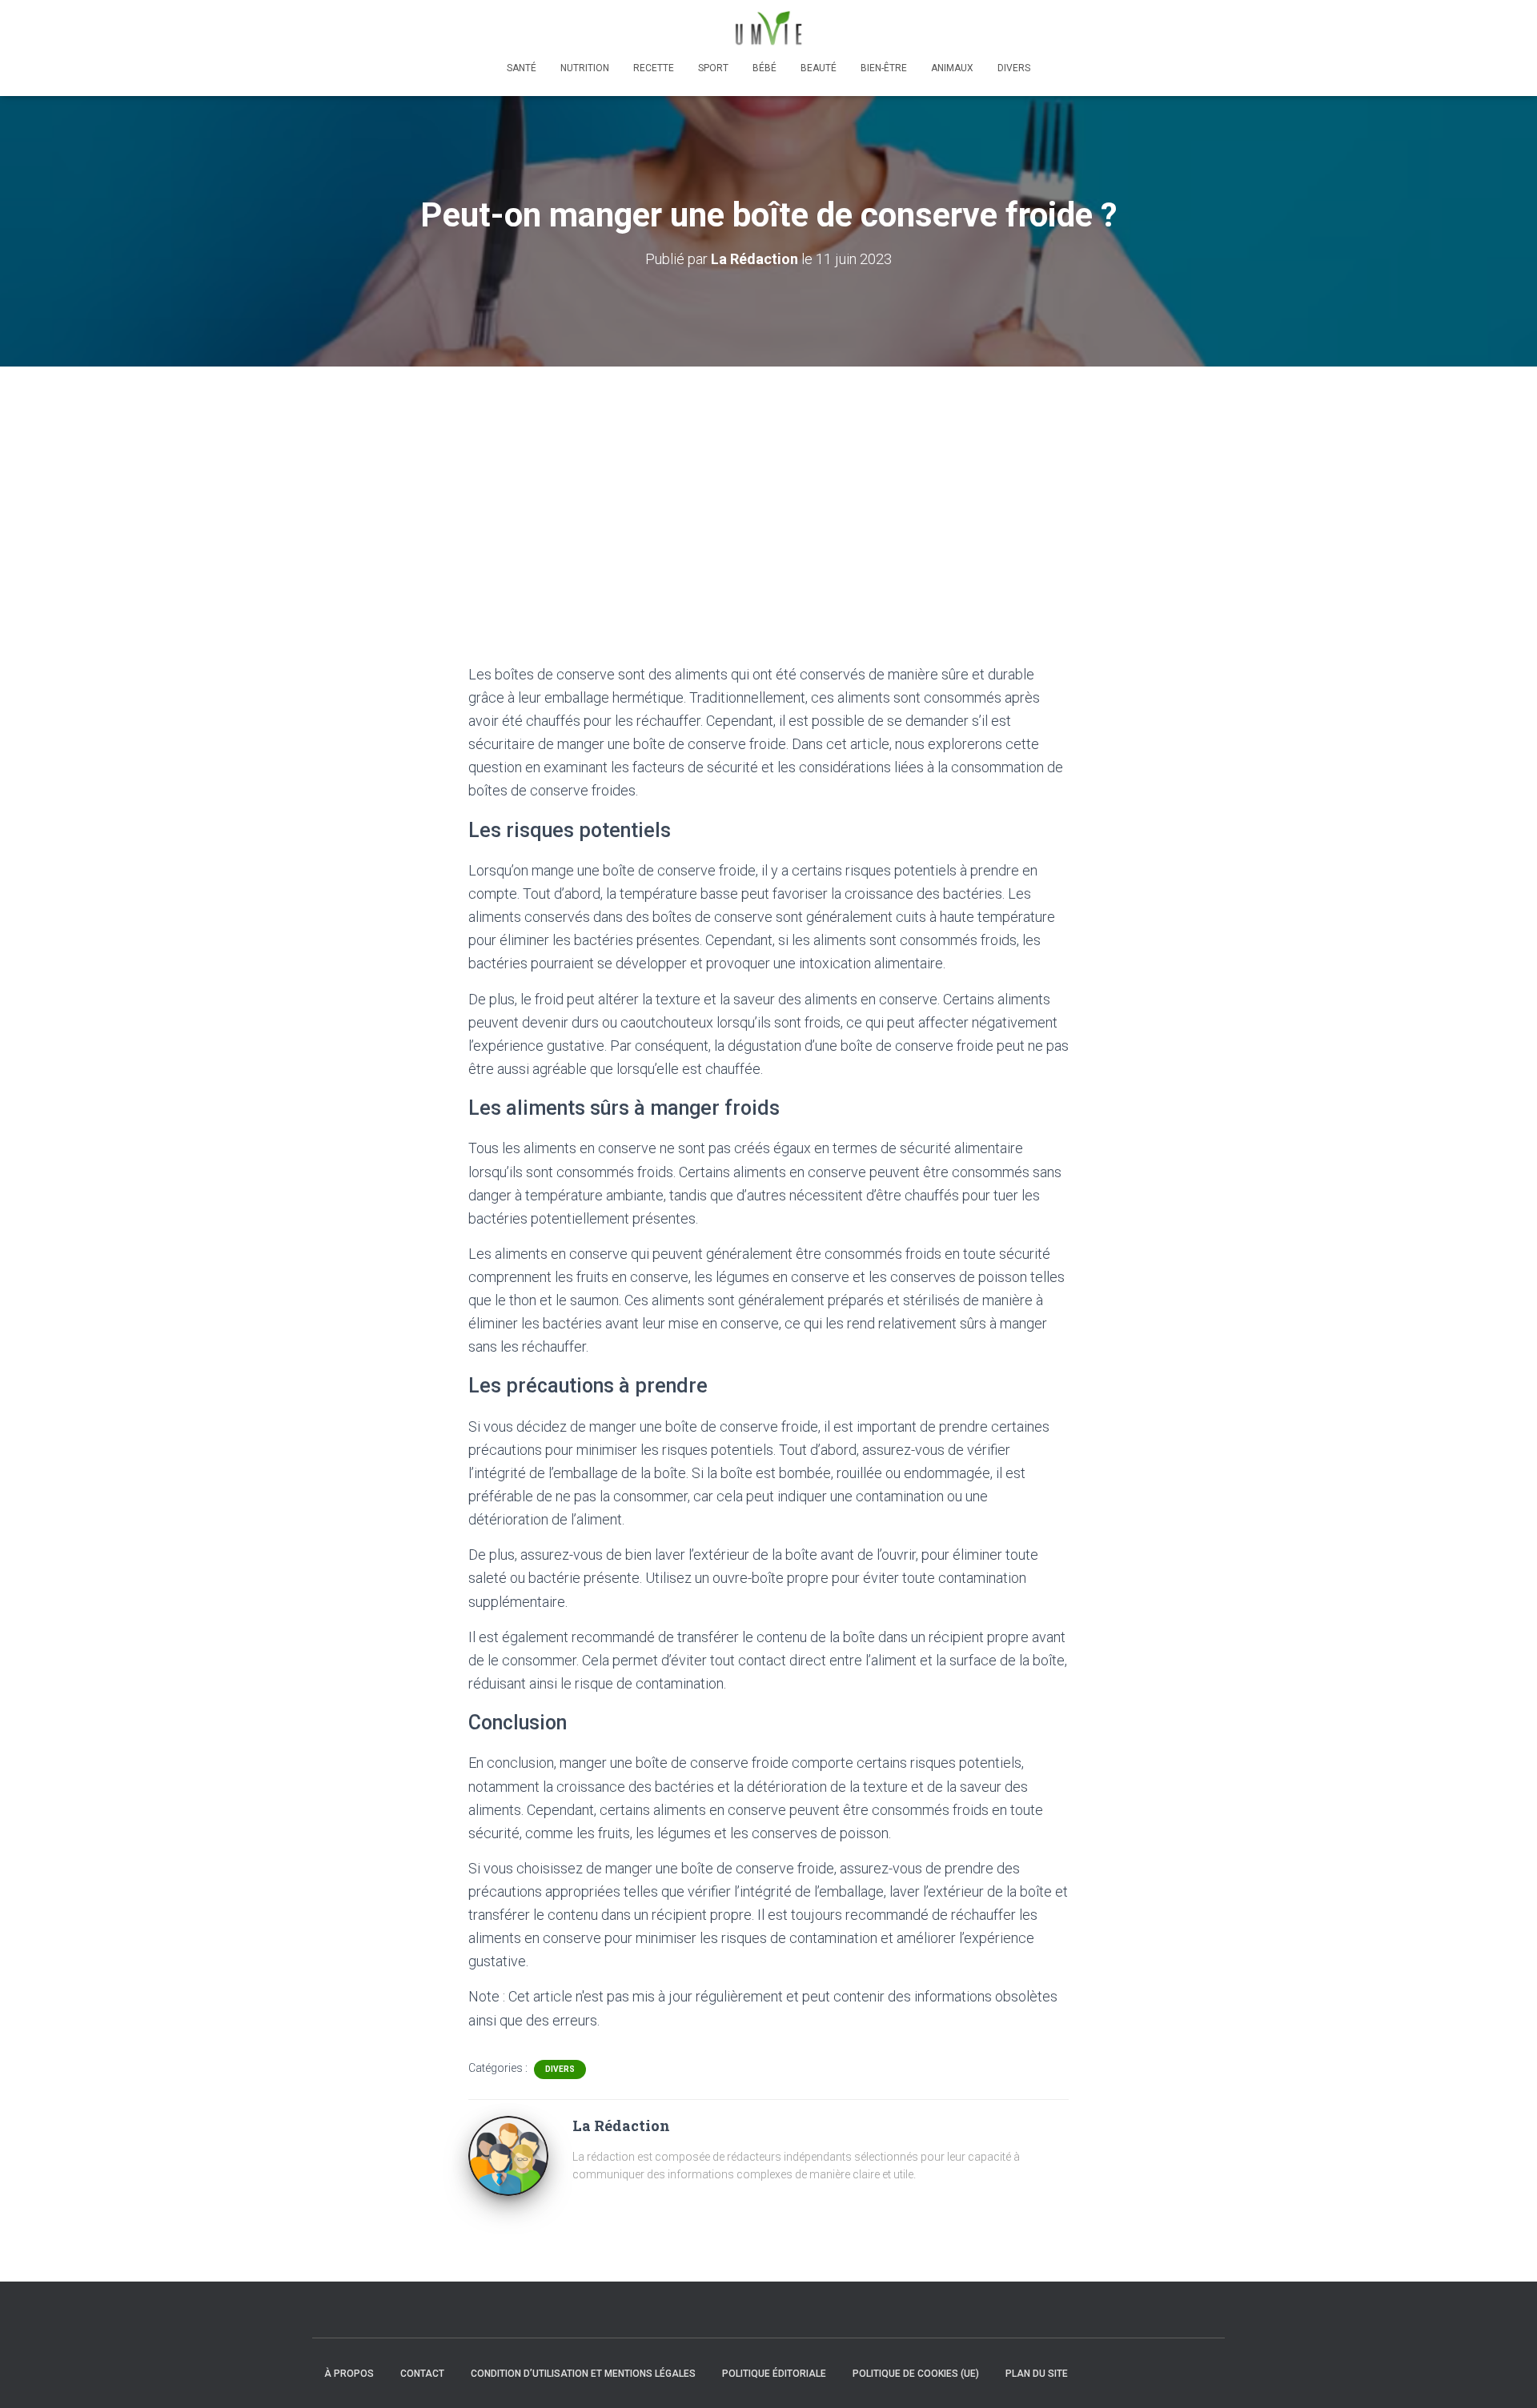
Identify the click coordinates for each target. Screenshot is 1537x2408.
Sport (713, 68)
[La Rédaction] (508, 2154)
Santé (522, 68)
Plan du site (1037, 2374)
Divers (1014, 68)
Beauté (819, 68)
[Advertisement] (768, 487)
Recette (654, 68)
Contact (422, 2374)
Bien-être (884, 68)
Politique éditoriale (774, 2374)
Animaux (952, 68)
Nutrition (585, 68)
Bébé (764, 68)
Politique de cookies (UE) (916, 2374)
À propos (349, 2374)
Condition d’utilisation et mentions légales (583, 2374)
